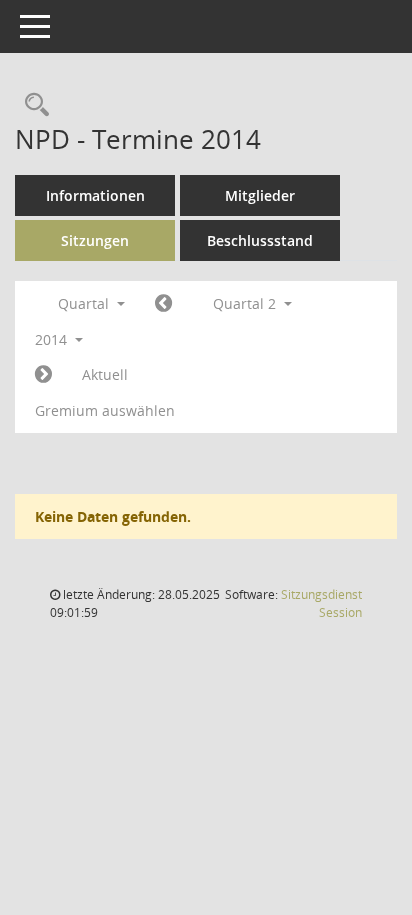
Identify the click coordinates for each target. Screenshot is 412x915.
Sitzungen (95, 240)
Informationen (95, 195)
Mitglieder (260, 195)
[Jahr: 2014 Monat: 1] (163, 304)
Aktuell (105, 374)
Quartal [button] (85, 303)
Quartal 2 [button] (246, 303)
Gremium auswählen (105, 410)
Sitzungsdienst (321, 603)
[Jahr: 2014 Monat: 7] (43, 375)
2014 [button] (53, 339)
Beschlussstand (260, 240)
